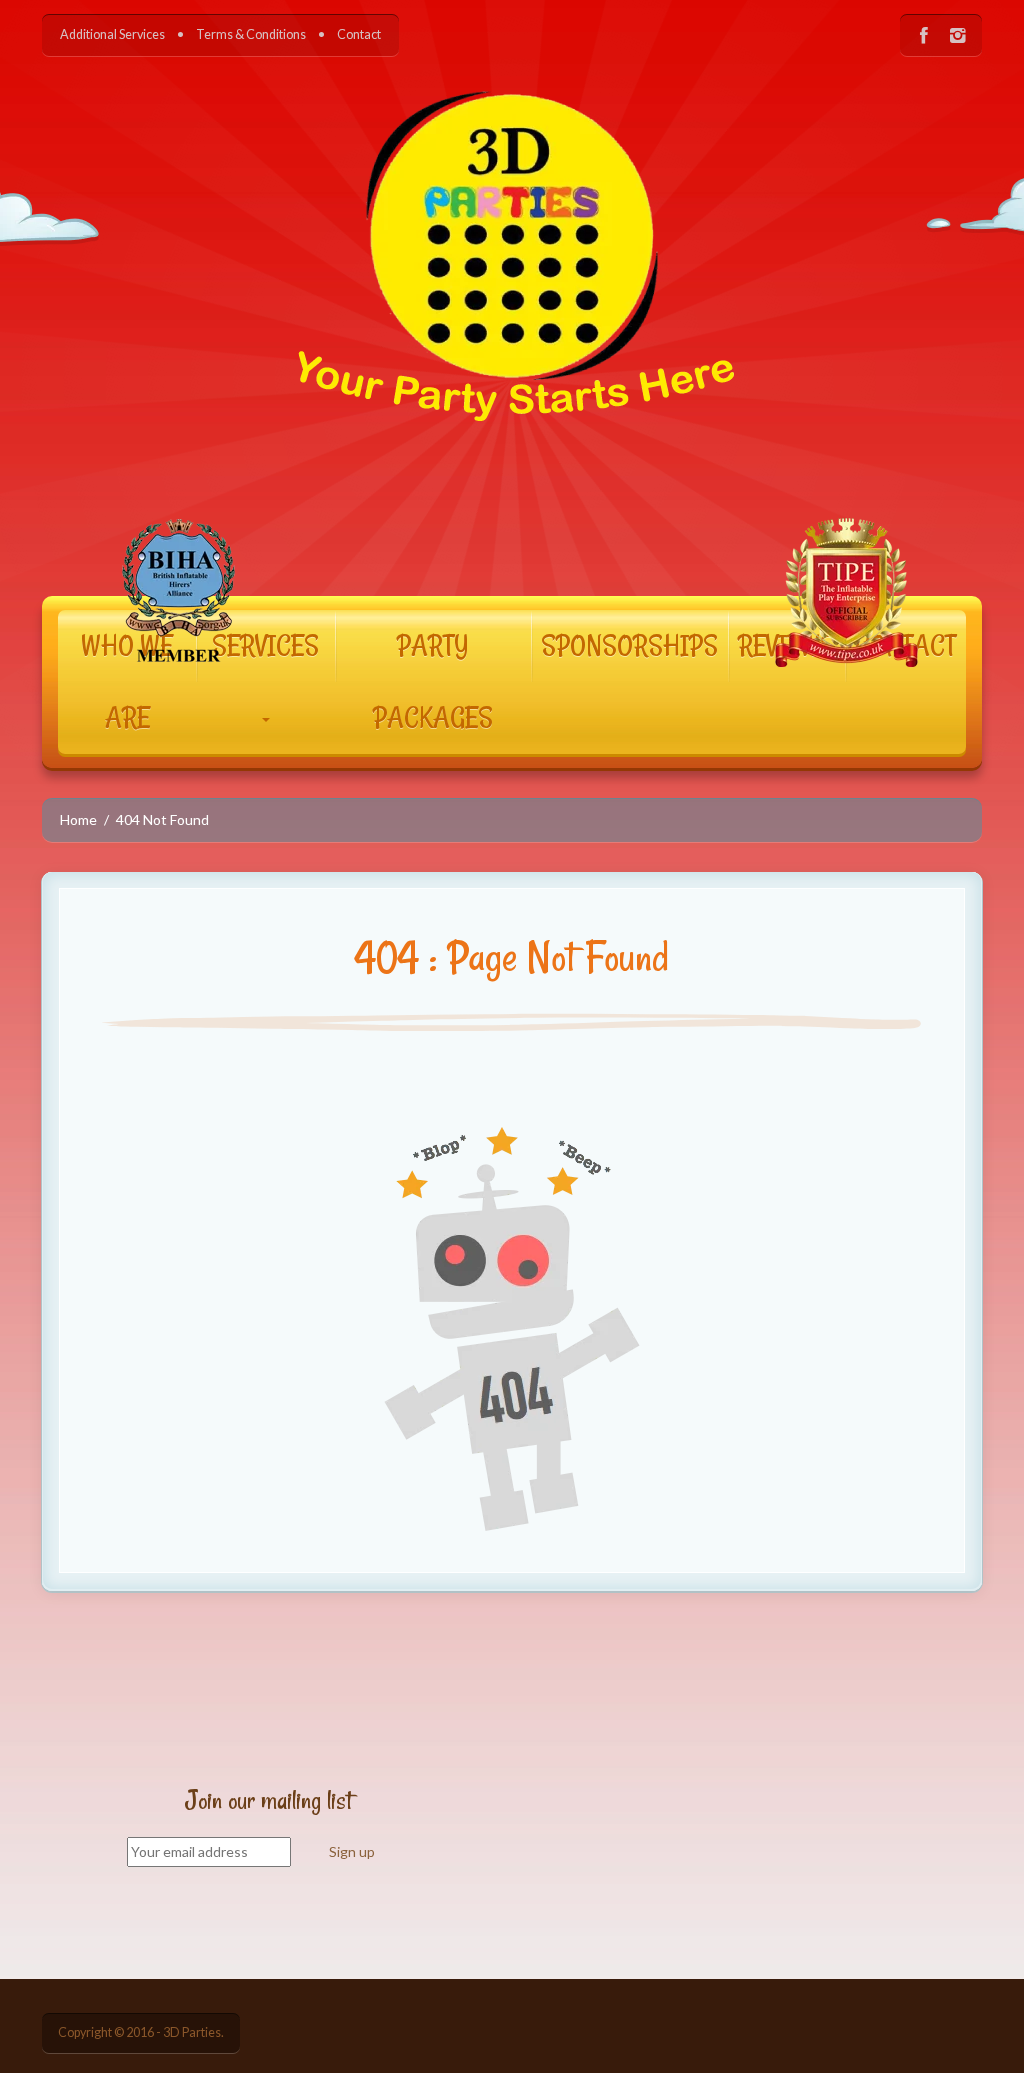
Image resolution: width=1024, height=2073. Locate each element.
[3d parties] (512, 311)
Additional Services (112, 34)
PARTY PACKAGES (433, 681)
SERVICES (265, 645)
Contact (359, 34)
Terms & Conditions (251, 34)
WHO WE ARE (127, 681)
